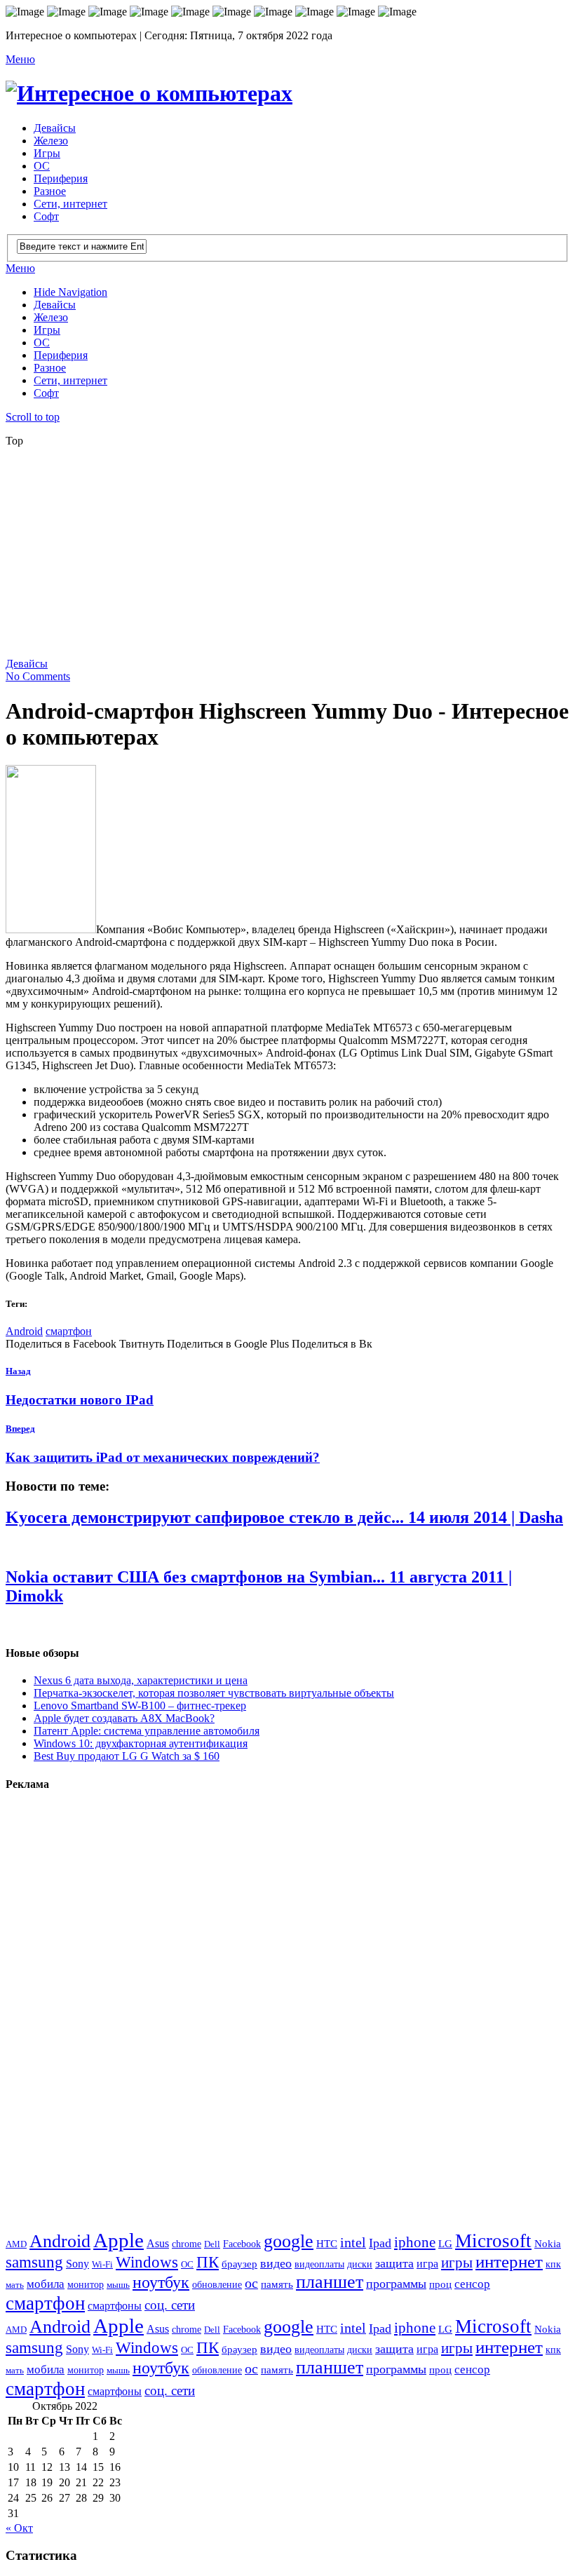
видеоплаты (319, 2264)
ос (251, 2283)
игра (427, 2264)
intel (353, 2243)
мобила (46, 2284)
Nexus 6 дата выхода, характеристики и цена (141, 1680)
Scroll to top (33, 417)
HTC (327, 2243)
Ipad (380, 2243)
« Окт (19, 2528)
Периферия (61, 178)
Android (24, 1331)
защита (394, 2263)
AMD (16, 2244)
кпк (553, 2264)
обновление (217, 2284)
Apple (119, 2240)
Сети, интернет (70, 204)
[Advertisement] (290, 557)
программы (396, 2284)
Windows (147, 2262)
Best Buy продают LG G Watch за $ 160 (127, 1756)
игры (457, 2263)
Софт (46, 216)
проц (440, 2284)
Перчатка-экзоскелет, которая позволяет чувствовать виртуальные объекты (214, 1693)
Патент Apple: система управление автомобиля (147, 1731)
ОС (42, 166)
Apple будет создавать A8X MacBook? (124, 1718)
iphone (415, 2242)
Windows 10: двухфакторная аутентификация (141, 1743)
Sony (77, 2264)
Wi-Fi (102, 2264)
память (277, 2284)
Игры (47, 153)
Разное (50, 191)
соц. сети (170, 2305)
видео (276, 2263)
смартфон (69, 1331)
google (289, 2241)
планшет (330, 2282)
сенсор (472, 2284)
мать (15, 2285)
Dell (212, 2244)
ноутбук (161, 2282)
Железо (51, 141)
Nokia (548, 2243)
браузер (239, 2264)
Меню (20, 59)
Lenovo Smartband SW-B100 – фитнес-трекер (140, 1706)
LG (445, 2244)
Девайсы (55, 128)
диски (360, 2264)
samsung (34, 2262)
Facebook (242, 2244)
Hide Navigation (70, 292)
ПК (208, 2262)
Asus (158, 2243)
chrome (187, 2244)
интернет (509, 2262)
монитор (86, 2284)
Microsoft (493, 2241)
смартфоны (115, 2306)
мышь (118, 2285)
